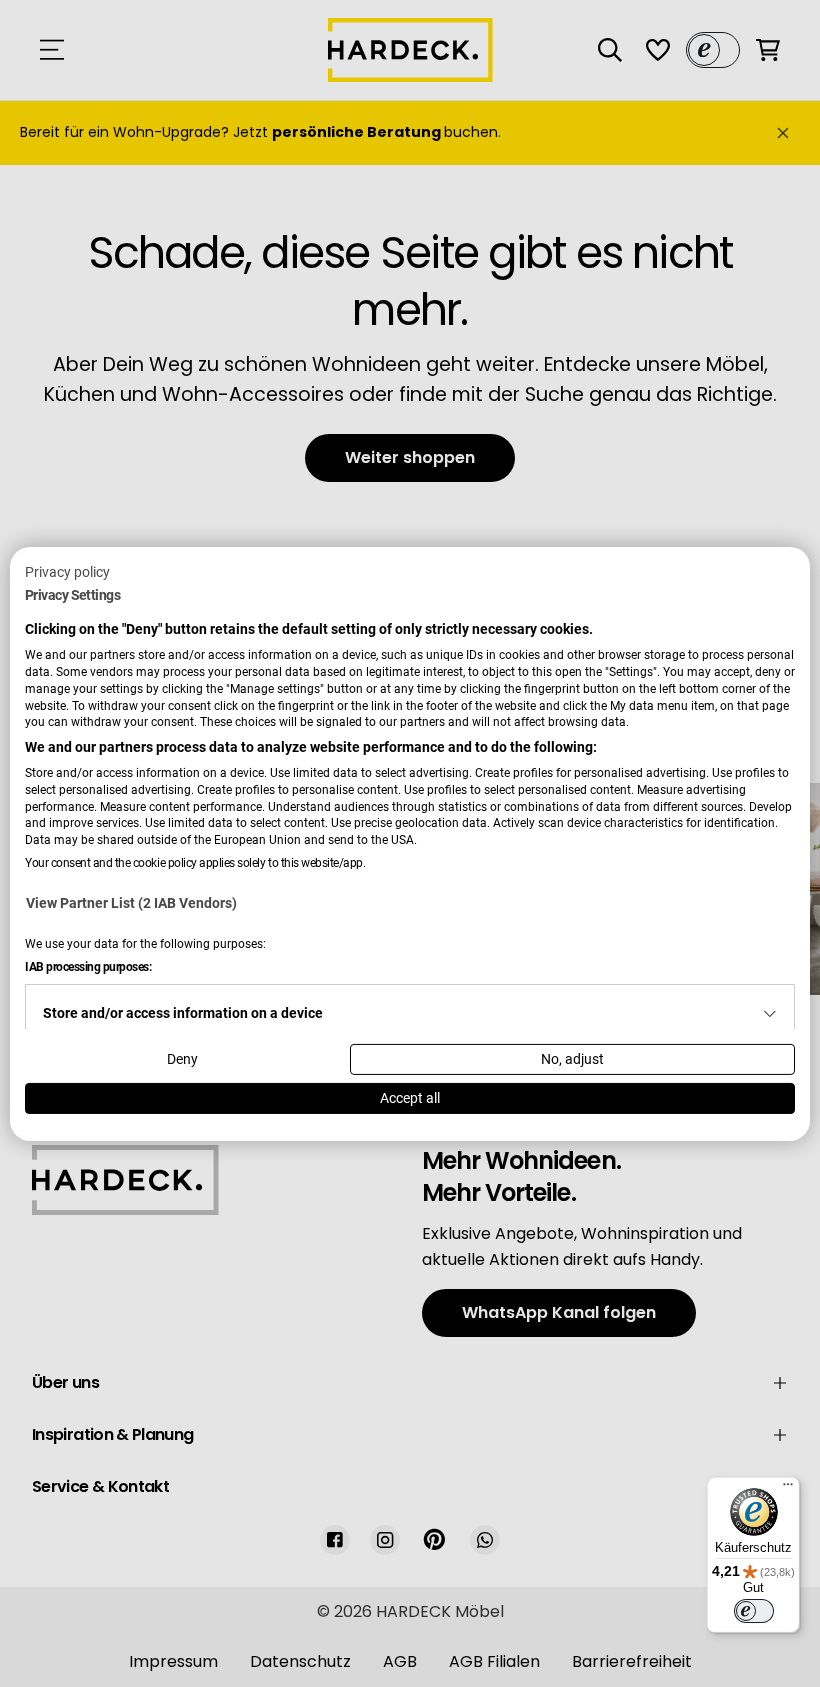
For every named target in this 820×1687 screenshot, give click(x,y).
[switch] (754, 1611)
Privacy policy (67, 571)
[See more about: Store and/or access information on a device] (770, 1014)
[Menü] (788, 1489)
